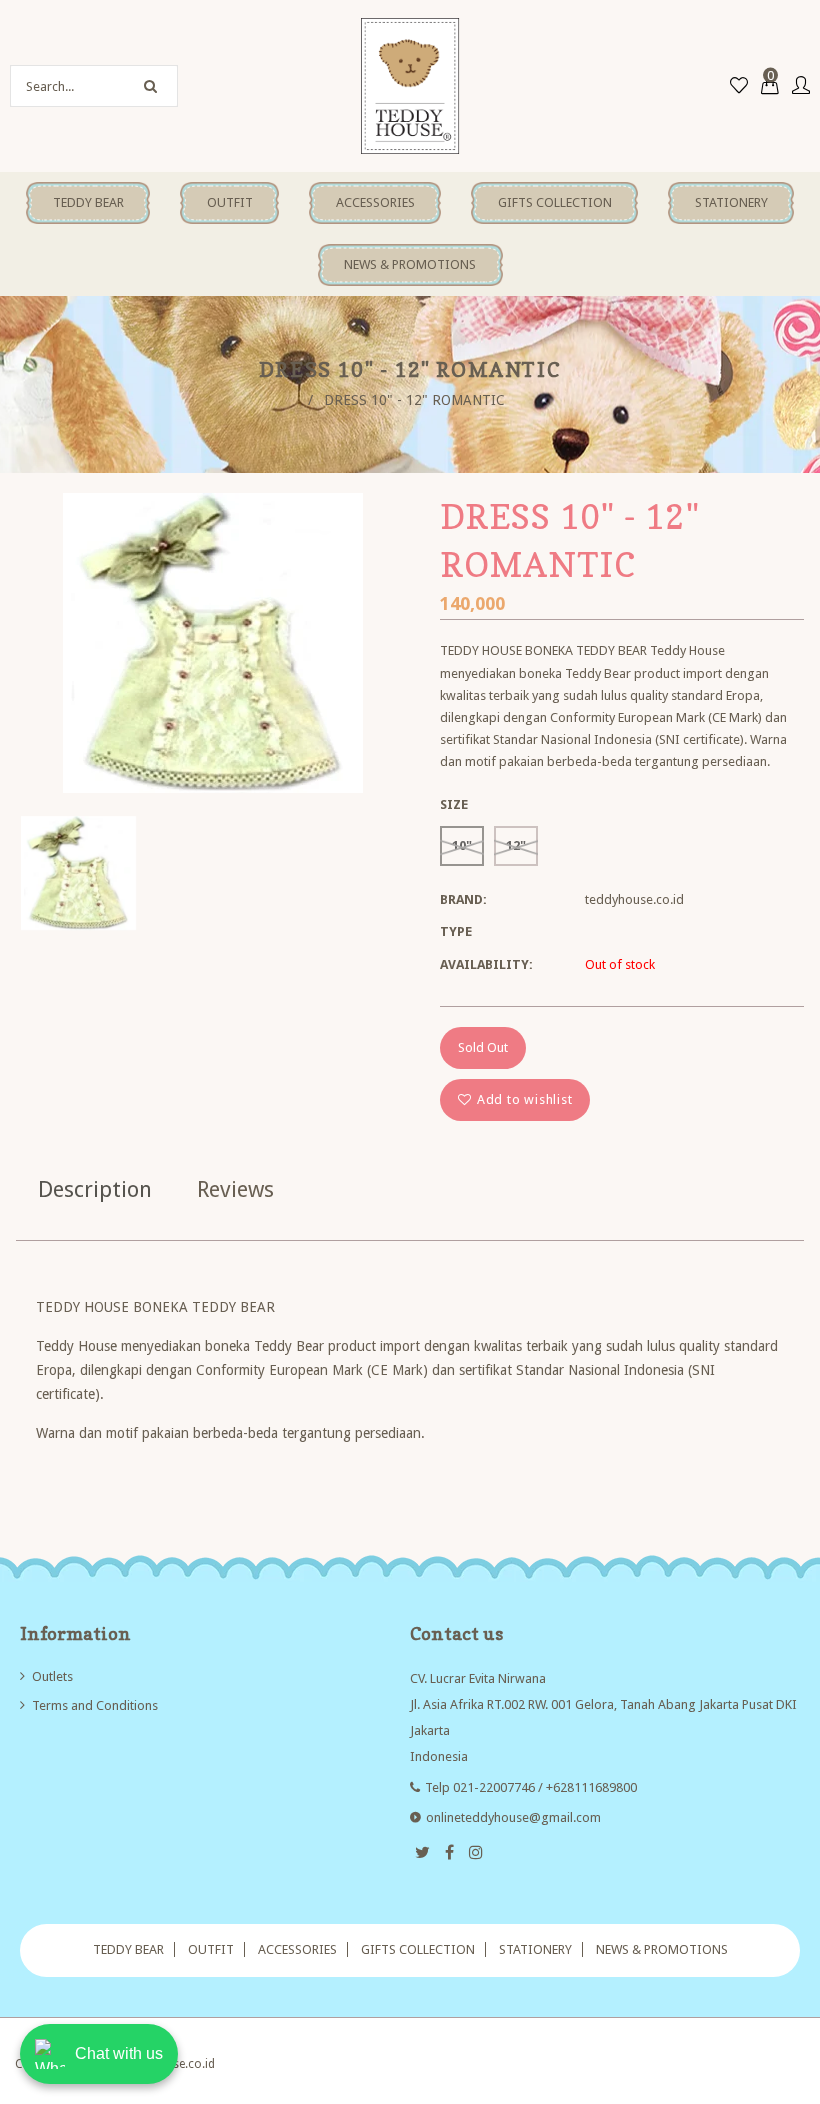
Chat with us (119, 2053)
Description (95, 1189)
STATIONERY (535, 1949)
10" (462, 845)
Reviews (235, 1189)
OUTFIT (211, 1949)
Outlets (52, 1676)
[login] (801, 86)
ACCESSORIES (297, 1949)
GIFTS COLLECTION (418, 1949)
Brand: (463, 899)
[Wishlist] (739, 86)
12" (516, 845)
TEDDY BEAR (128, 1949)
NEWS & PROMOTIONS (662, 1949)
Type (456, 931)
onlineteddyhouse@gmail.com (513, 1817)
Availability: (486, 964)
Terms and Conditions (95, 1705)
